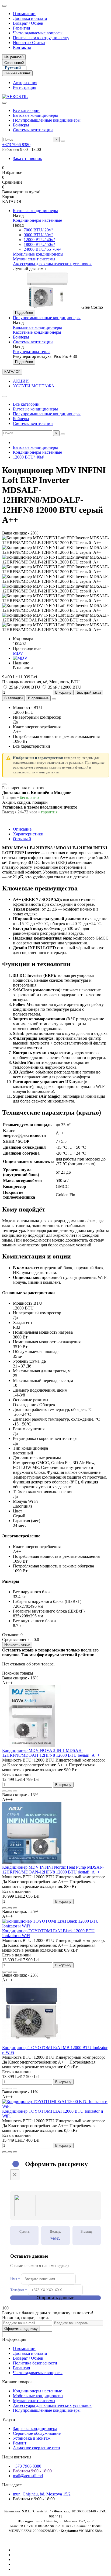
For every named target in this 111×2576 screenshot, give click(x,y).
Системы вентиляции (33, 130)
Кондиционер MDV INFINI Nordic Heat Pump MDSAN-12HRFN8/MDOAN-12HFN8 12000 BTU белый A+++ (53, 1870)
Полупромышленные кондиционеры (47, 120)
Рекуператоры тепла (32, 352)
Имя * (15, 2279)
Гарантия (21, 28)
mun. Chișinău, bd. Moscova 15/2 (42, 2494)
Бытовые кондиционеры (35, 115)
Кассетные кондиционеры (37, 332)
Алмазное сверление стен (37, 2448)
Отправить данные (55, 2298)
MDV (18, 653)
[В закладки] (10, 1791)
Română (39, 68)
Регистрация (25, 87)
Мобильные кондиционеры (38, 254)
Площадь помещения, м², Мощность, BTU (41, 682)
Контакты (22, 47)
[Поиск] (63, 141)
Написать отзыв (17, 1645)
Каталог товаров (17, 2382)
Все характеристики (32, 746)
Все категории (26, 110)
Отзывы (22, 839)
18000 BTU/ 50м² (39, 244)
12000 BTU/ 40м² (39, 240)
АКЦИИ (21, 381)
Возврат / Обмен (28, 23)
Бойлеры (21, 125)
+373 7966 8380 (16, 145)
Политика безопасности (35, 2363)
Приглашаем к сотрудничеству (41, 38)
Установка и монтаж (32, 2438)
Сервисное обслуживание (37, 2433)
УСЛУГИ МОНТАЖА (34, 386)
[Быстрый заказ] (4, 1791)
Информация (14, 2339)
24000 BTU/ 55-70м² (42, 249)
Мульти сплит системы (34, 259)
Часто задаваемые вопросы (38, 33)
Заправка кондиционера (35, 2428)
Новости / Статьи (29, 43)
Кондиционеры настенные (37, 220)
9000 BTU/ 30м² (38, 235)
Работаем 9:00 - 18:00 (32, 2471)
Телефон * (19, 2290)
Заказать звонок (27, 159)
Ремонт (20, 2443)
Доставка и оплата (30, 18)
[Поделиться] (54, 699)
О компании (24, 14)
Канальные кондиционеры (37, 327)
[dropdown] (4, 6)
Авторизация (25, 83)
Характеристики (28, 834)
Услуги (9, 2419)
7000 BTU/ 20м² (38, 230)
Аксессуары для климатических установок (52, 264)
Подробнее (24, 313)
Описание (22, 829)
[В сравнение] (15, 1791)
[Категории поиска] (4, 103)
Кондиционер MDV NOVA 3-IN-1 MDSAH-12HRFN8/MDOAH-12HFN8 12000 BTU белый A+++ (52, 1753)
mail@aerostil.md (28, 2476)
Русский (13, 68)
